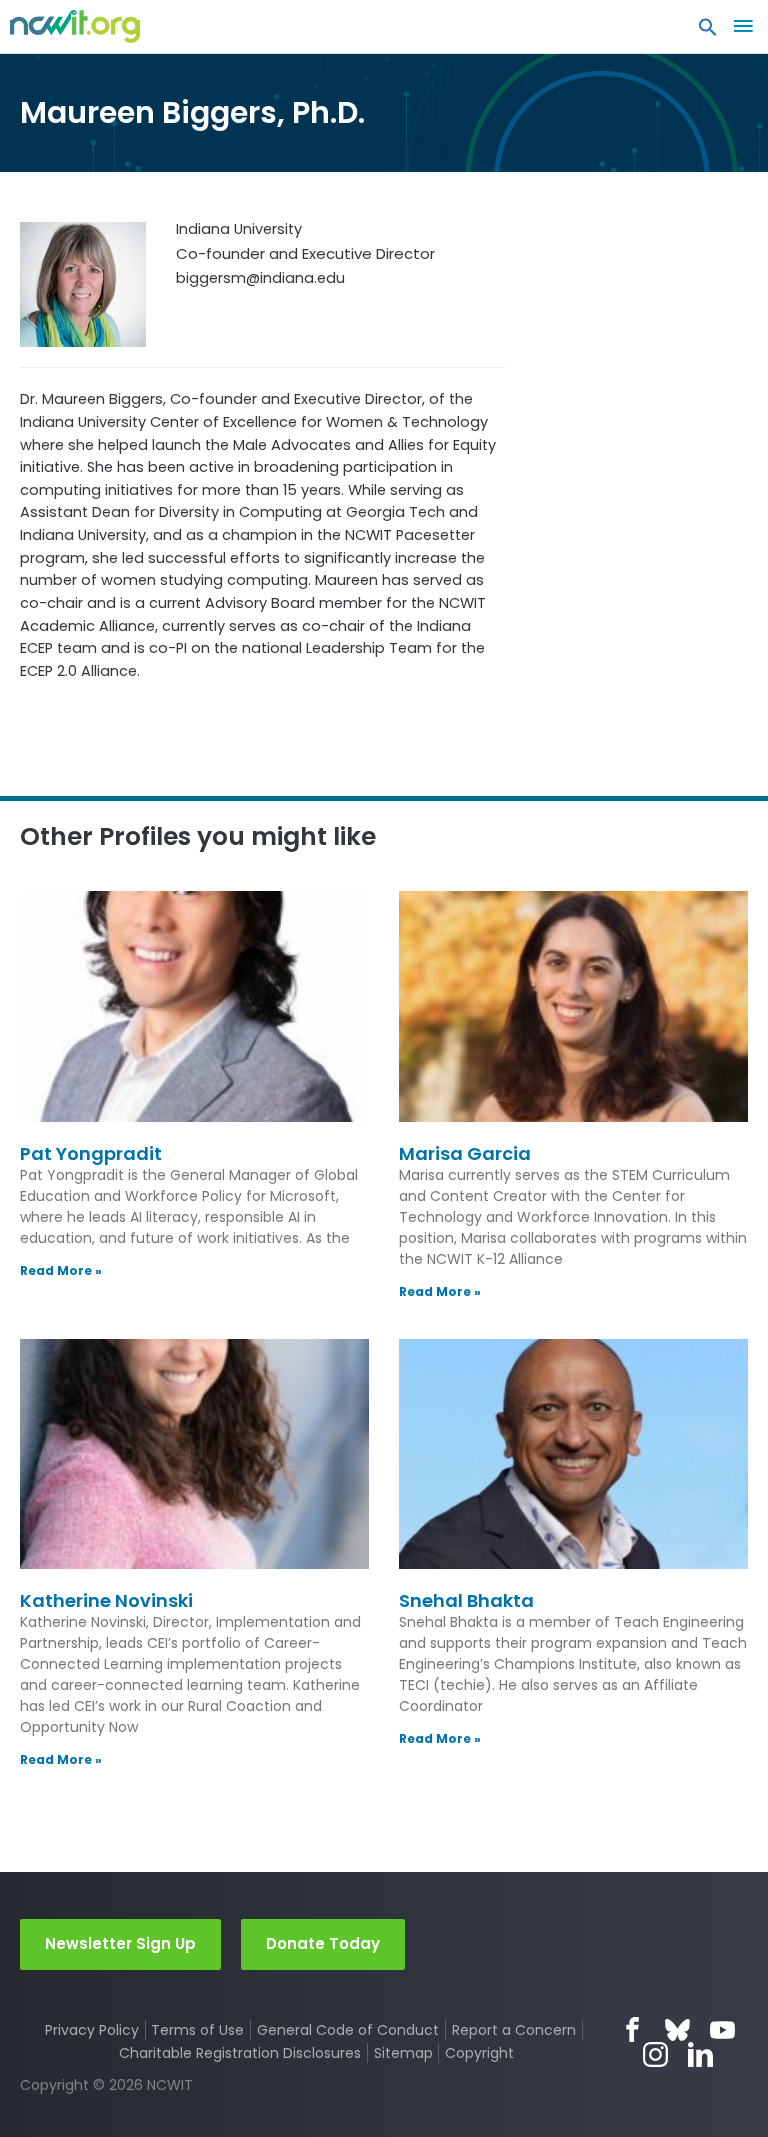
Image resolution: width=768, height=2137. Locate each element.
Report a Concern (514, 2030)
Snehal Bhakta (466, 1600)
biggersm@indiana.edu (260, 278)
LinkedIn (700, 2054)
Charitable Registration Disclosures (240, 2053)
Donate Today (323, 1943)
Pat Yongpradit (91, 1153)
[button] (708, 32)
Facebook (632, 2029)
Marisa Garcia (465, 1153)
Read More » (61, 1270)
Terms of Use (197, 2030)
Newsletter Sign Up (120, 1943)
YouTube (722, 2029)
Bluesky (677, 2029)
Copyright (479, 2053)
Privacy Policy (92, 2030)
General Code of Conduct (348, 2030)
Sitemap (403, 2053)
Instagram (655, 2054)
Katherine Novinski (106, 1600)
